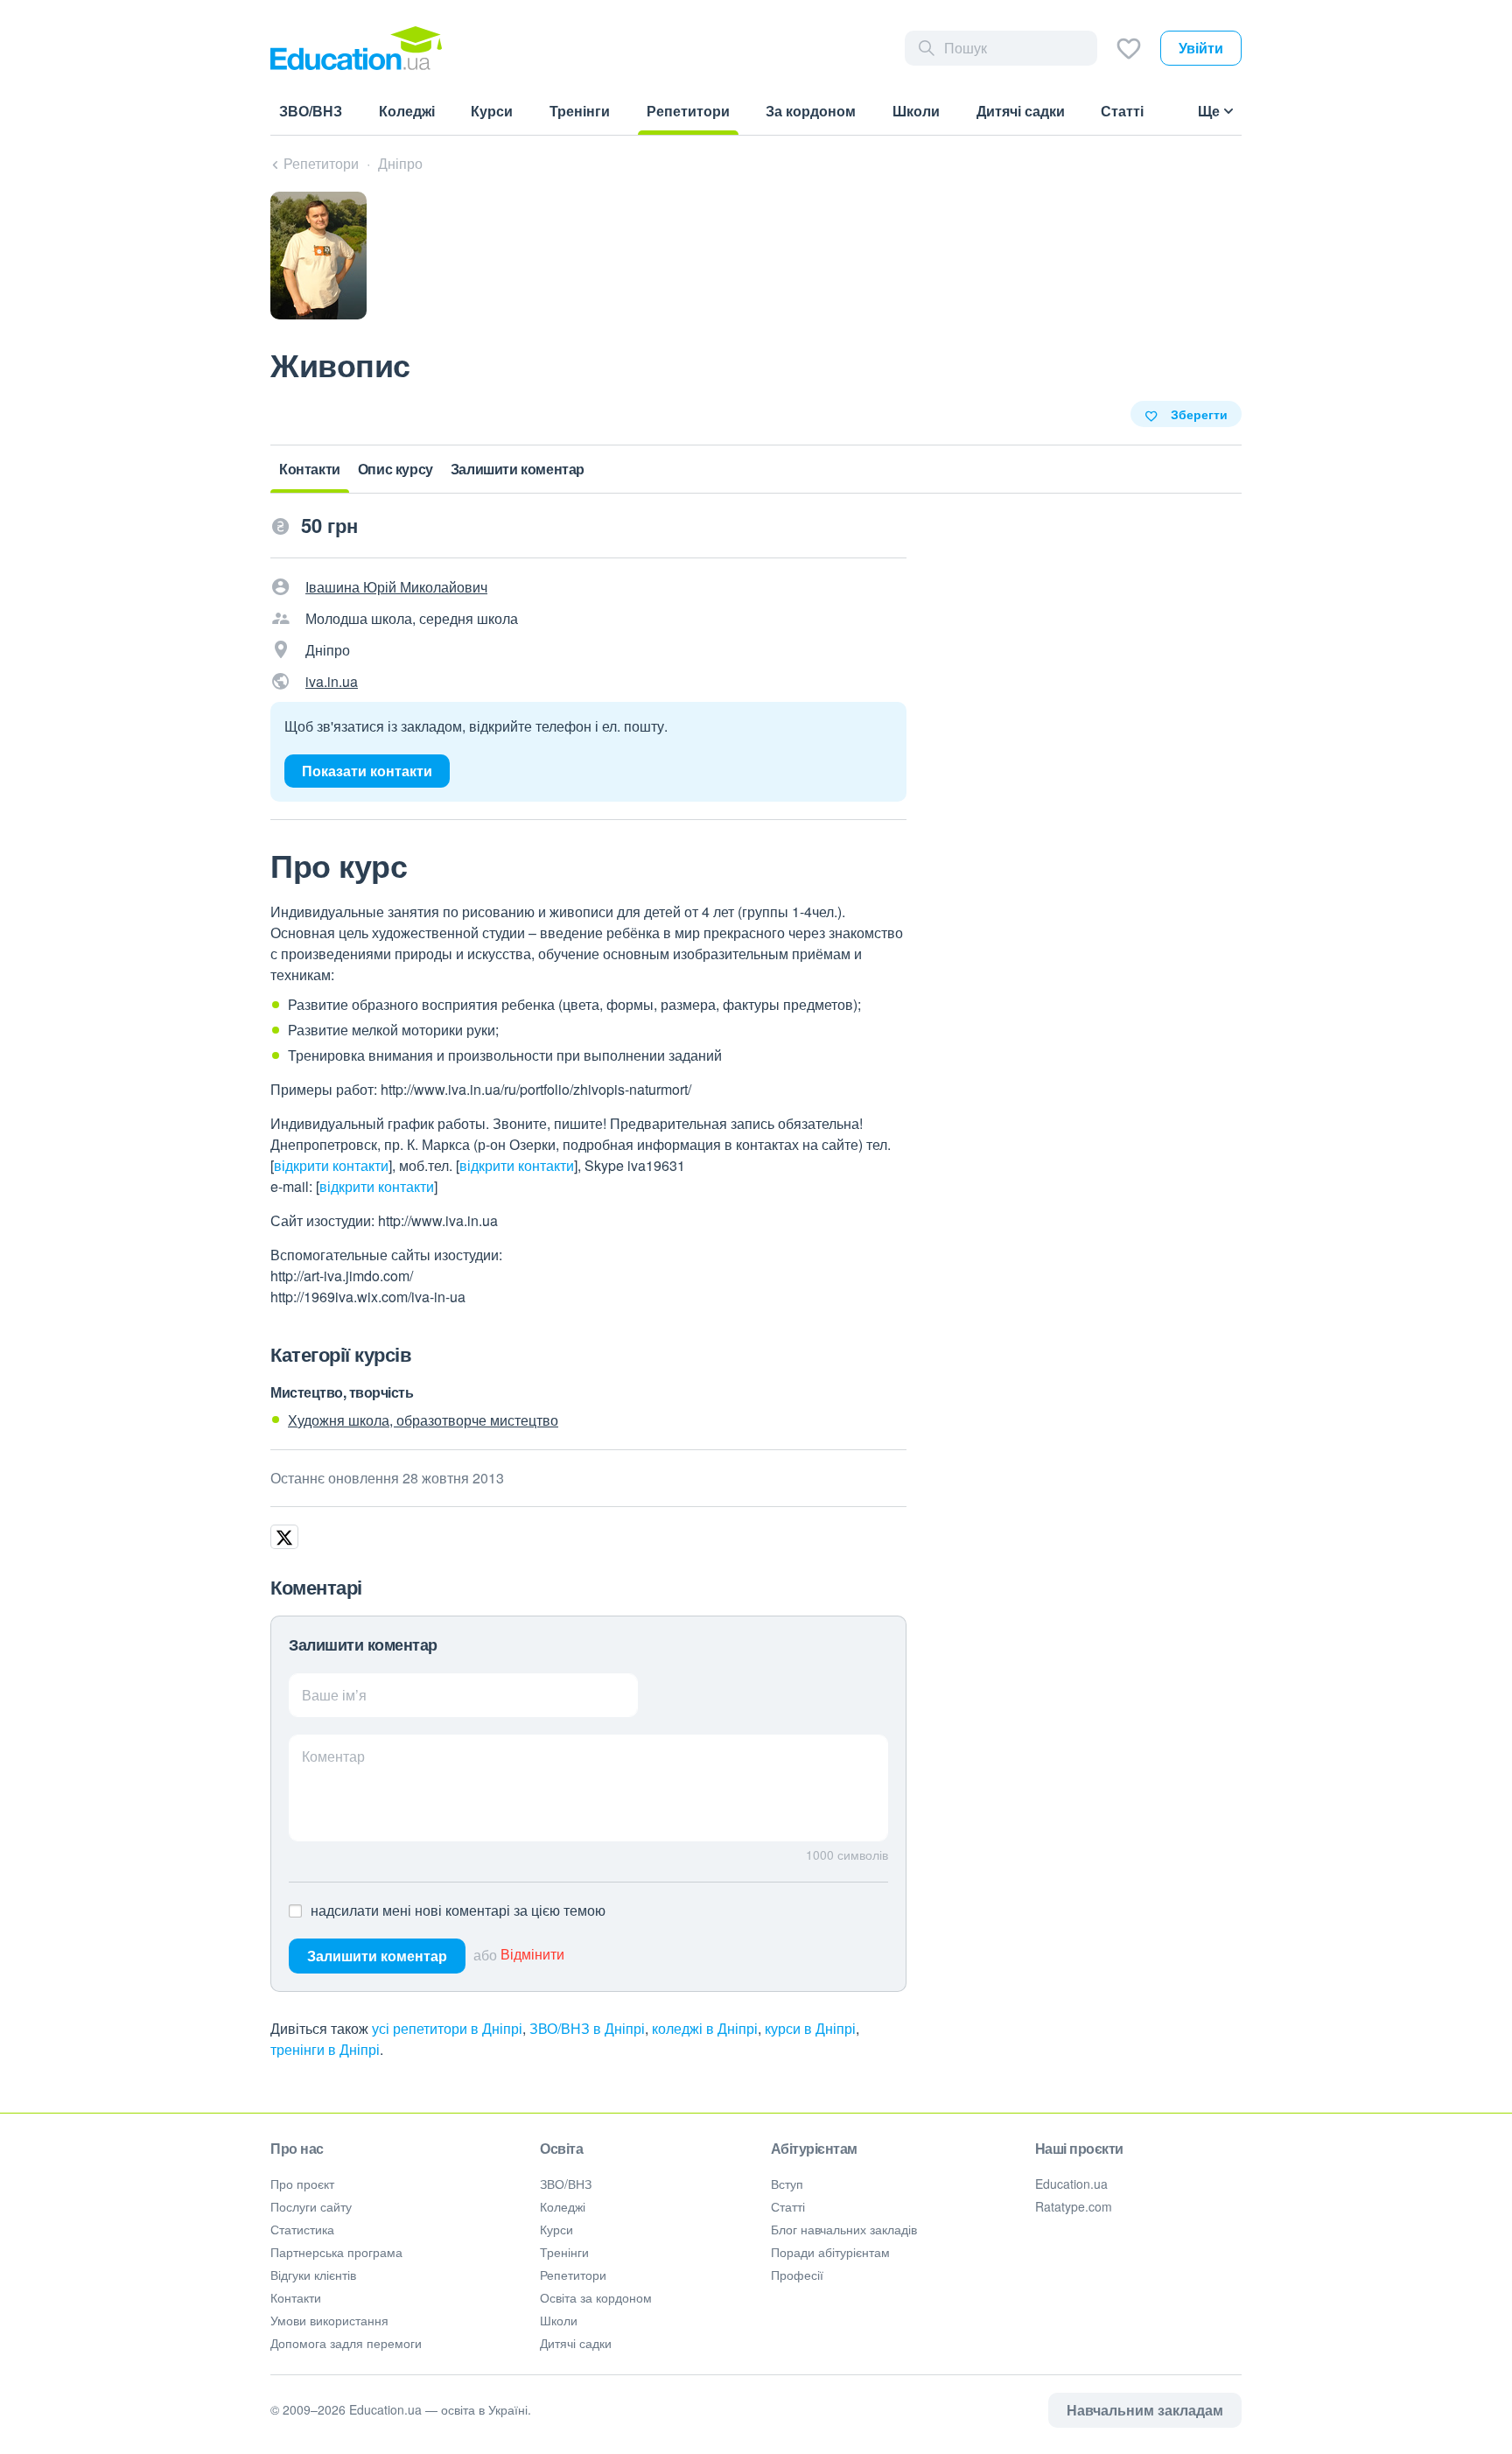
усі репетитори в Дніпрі (447, 2028)
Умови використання (329, 2320)
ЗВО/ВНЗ (566, 2184)
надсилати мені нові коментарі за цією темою (458, 1910)
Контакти (296, 2297)
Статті (788, 2206)
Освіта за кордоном (596, 2297)
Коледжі (563, 2206)
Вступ (787, 2184)
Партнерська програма (336, 2252)
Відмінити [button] (532, 1955)
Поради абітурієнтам (830, 2252)
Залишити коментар (377, 1956)
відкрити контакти (331, 1165)
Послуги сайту (311, 2206)
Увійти (1201, 48)
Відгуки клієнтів (313, 2275)
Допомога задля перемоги (346, 2343)
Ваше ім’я (334, 1695)
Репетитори (573, 2275)
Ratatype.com (1074, 2206)
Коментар (333, 1756)
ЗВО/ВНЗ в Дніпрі (587, 2028)
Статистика (302, 2229)
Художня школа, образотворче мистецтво (423, 1420)
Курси (556, 2229)
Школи (559, 2320)
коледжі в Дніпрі (705, 2028)
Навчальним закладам (1145, 2410)
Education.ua (1071, 2184)
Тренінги (564, 2252)
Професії (797, 2275)
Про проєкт (302, 2184)
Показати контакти (367, 771)
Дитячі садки (576, 2343)
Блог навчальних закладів (844, 2229)
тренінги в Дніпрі (325, 2049)
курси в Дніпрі (810, 2028)
